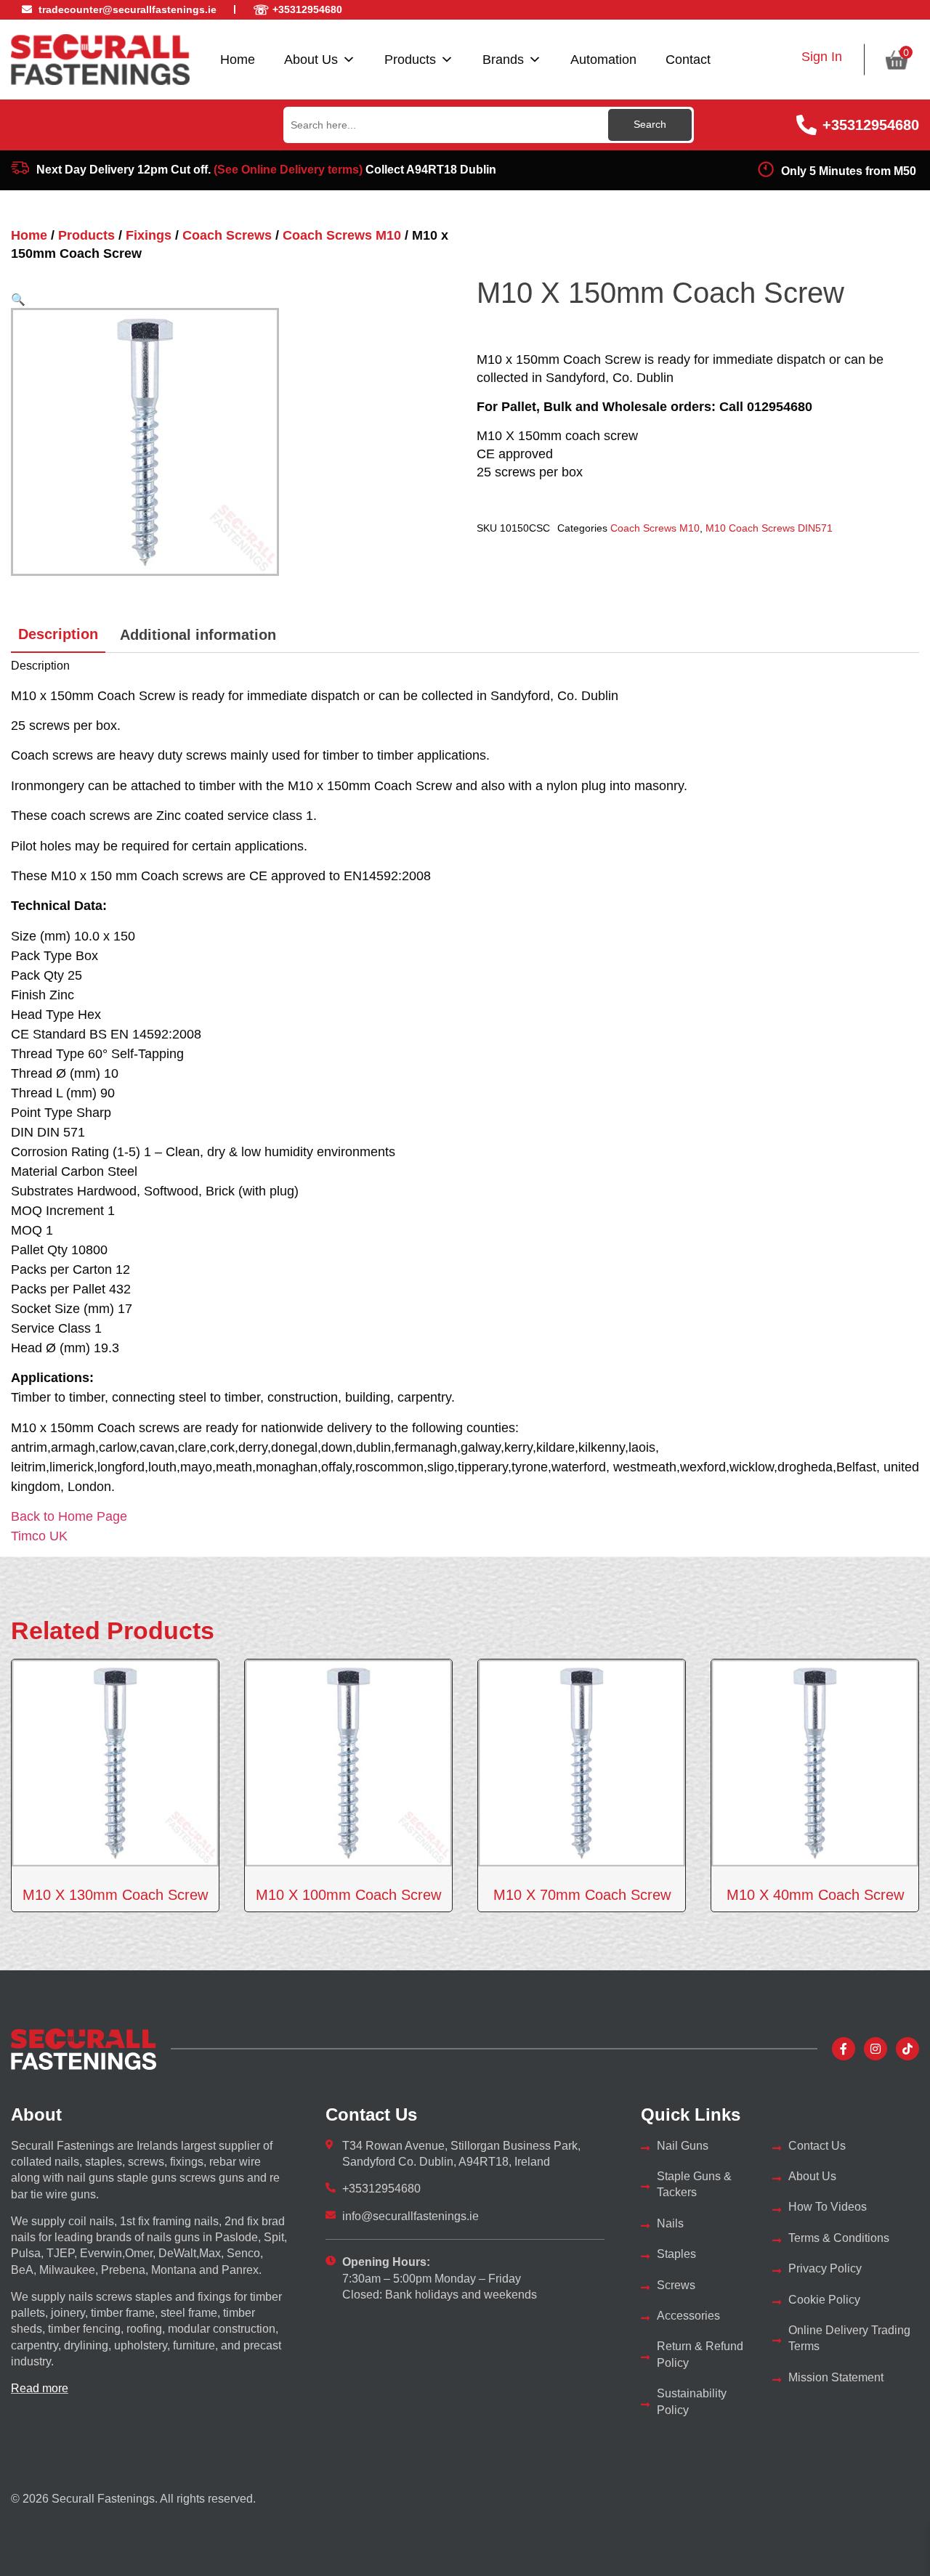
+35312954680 (871, 125)
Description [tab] (58, 634)
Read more (40, 2388)
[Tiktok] (907, 2049)
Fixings (149, 235)
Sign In (822, 57)
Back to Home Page (69, 1516)
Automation (603, 60)
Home (238, 60)
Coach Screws (227, 235)
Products (410, 60)
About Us (311, 60)
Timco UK (39, 1536)
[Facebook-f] (844, 2049)
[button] (18, 299)
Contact (688, 60)
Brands (503, 60)
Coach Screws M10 (342, 235)
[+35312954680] (806, 125)
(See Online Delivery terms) (288, 170)
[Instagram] (876, 2049)
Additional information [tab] (198, 635)
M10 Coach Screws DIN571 (769, 528)
